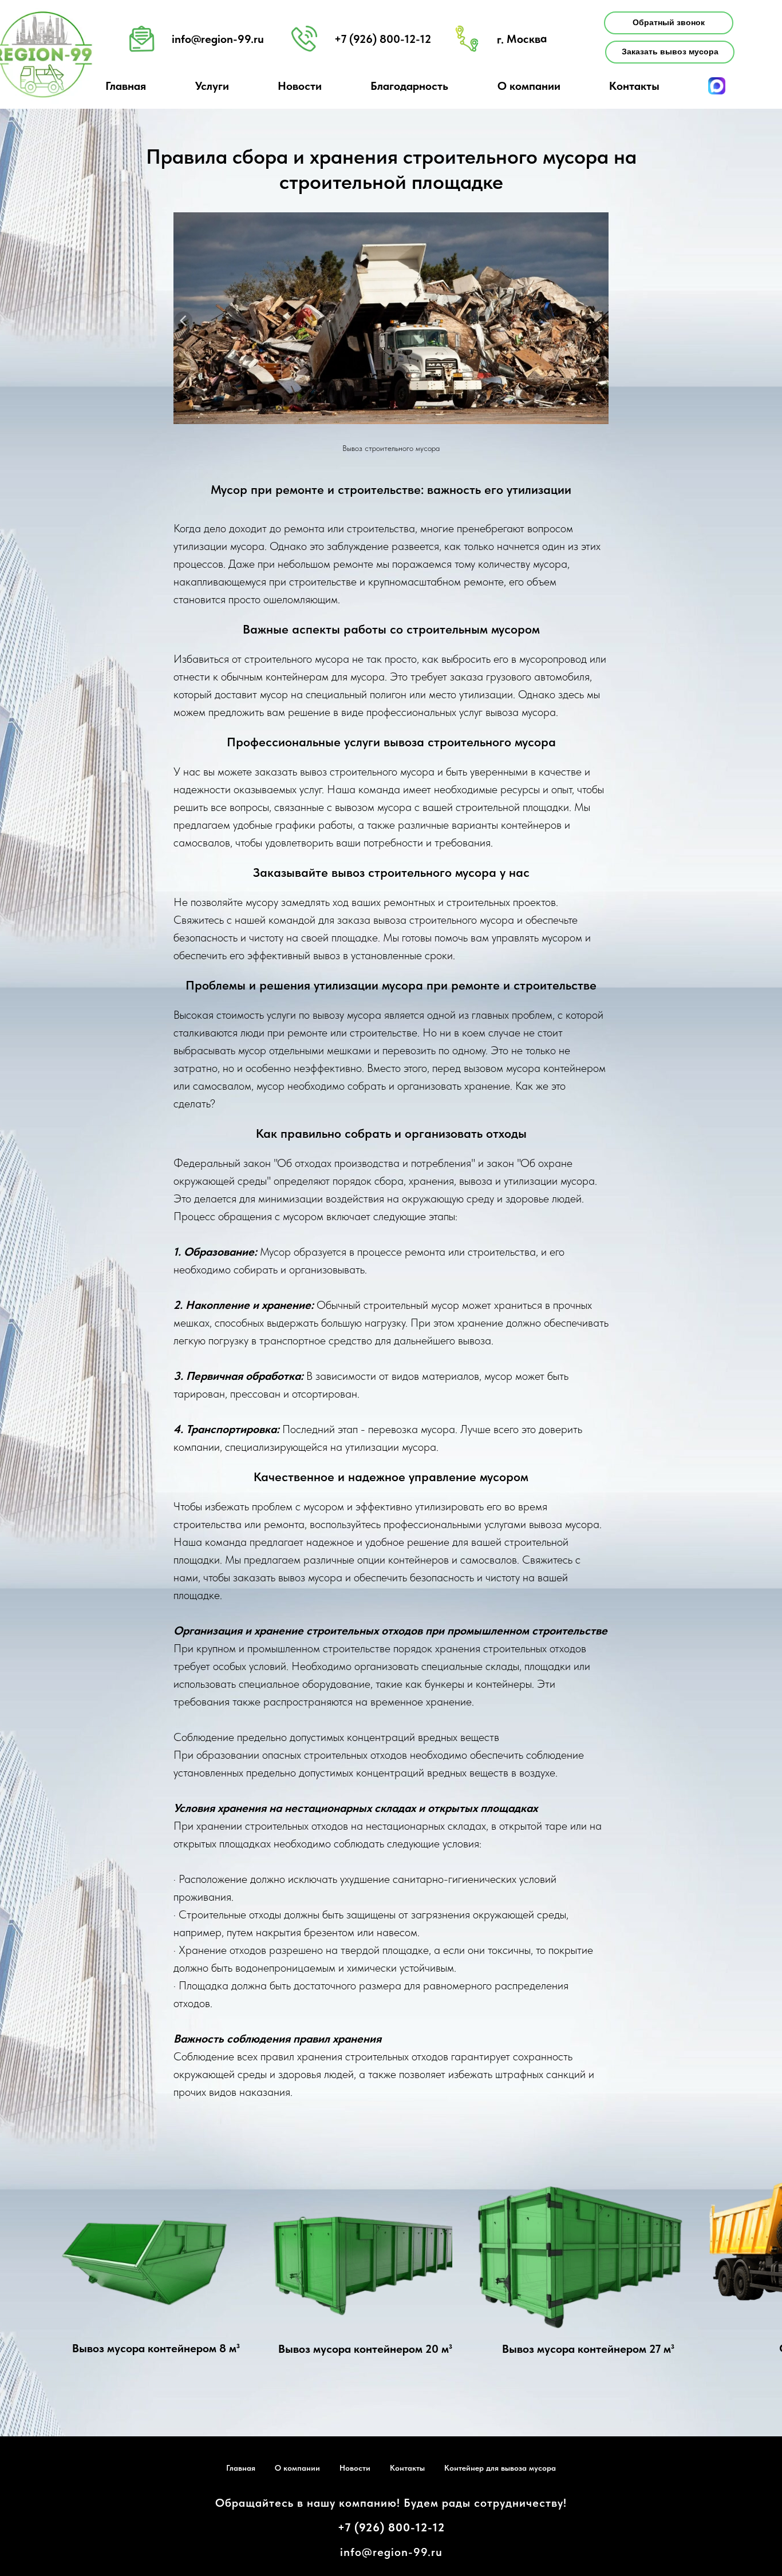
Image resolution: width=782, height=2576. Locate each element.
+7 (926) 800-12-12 (391, 2527)
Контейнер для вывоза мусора (500, 2468)
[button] (669, 23)
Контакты (634, 86)
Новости (355, 2468)
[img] (154, 2272)
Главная (241, 2468)
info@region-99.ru (218, 39)
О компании (297, 2468)
